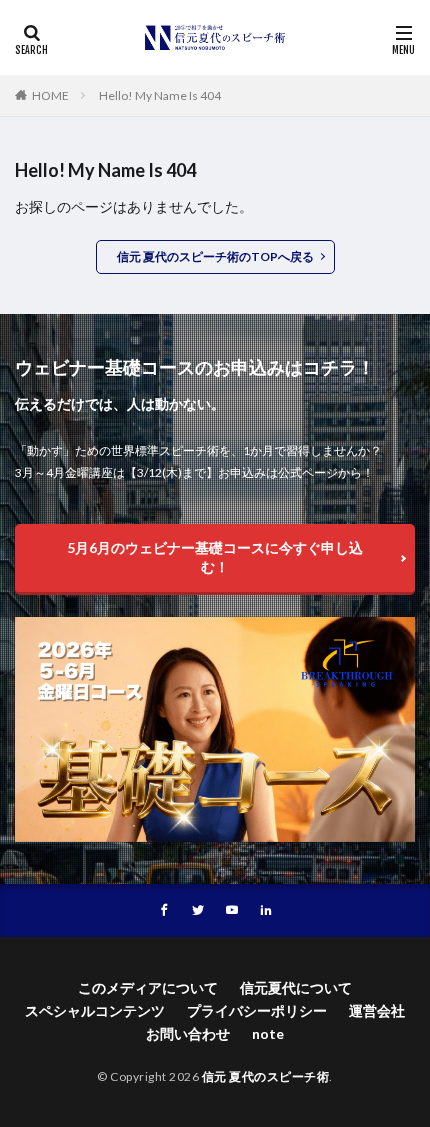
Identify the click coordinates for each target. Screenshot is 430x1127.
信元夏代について (296, 987)
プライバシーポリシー (257, 1010)
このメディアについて (148, 987)
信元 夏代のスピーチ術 (266, 1076)
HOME (50, 95)
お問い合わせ (188, 1033)
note (268, 1033)
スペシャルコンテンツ (95, 1010)
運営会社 (377, 1010)
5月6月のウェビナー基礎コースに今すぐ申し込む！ (215, 557)
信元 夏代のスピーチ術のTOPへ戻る (215, 256)
